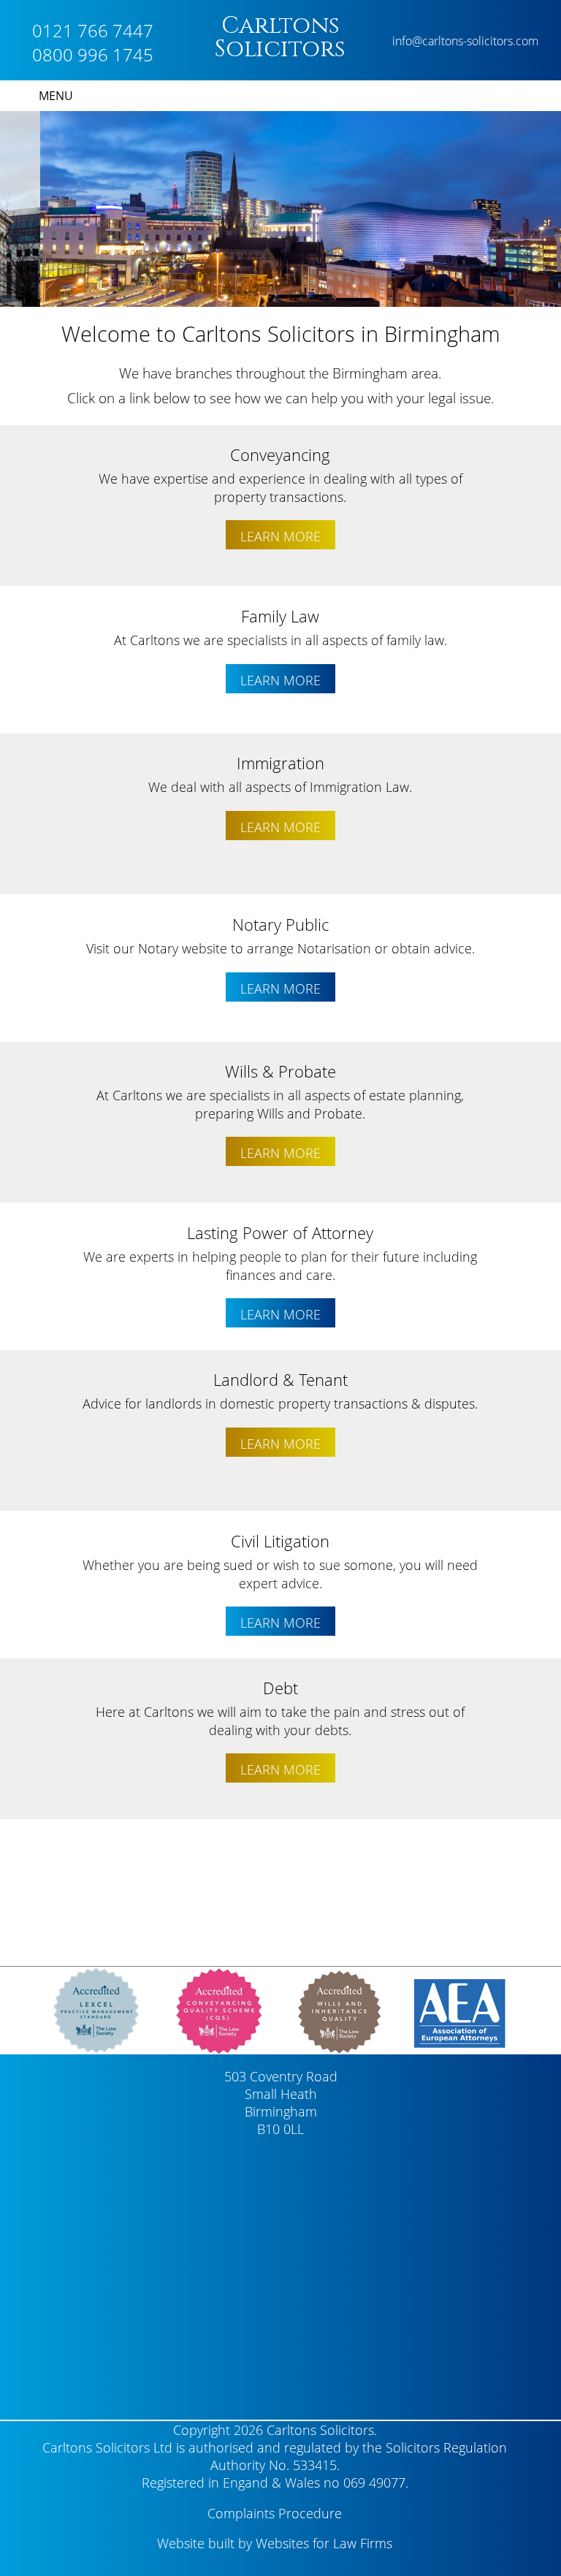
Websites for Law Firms (324, 2543)
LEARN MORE (280, 536)
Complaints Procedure (275, 2513)
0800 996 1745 (93, 54)
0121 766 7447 (93, 30)
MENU (56, 96)
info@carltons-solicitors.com (465, 41)
